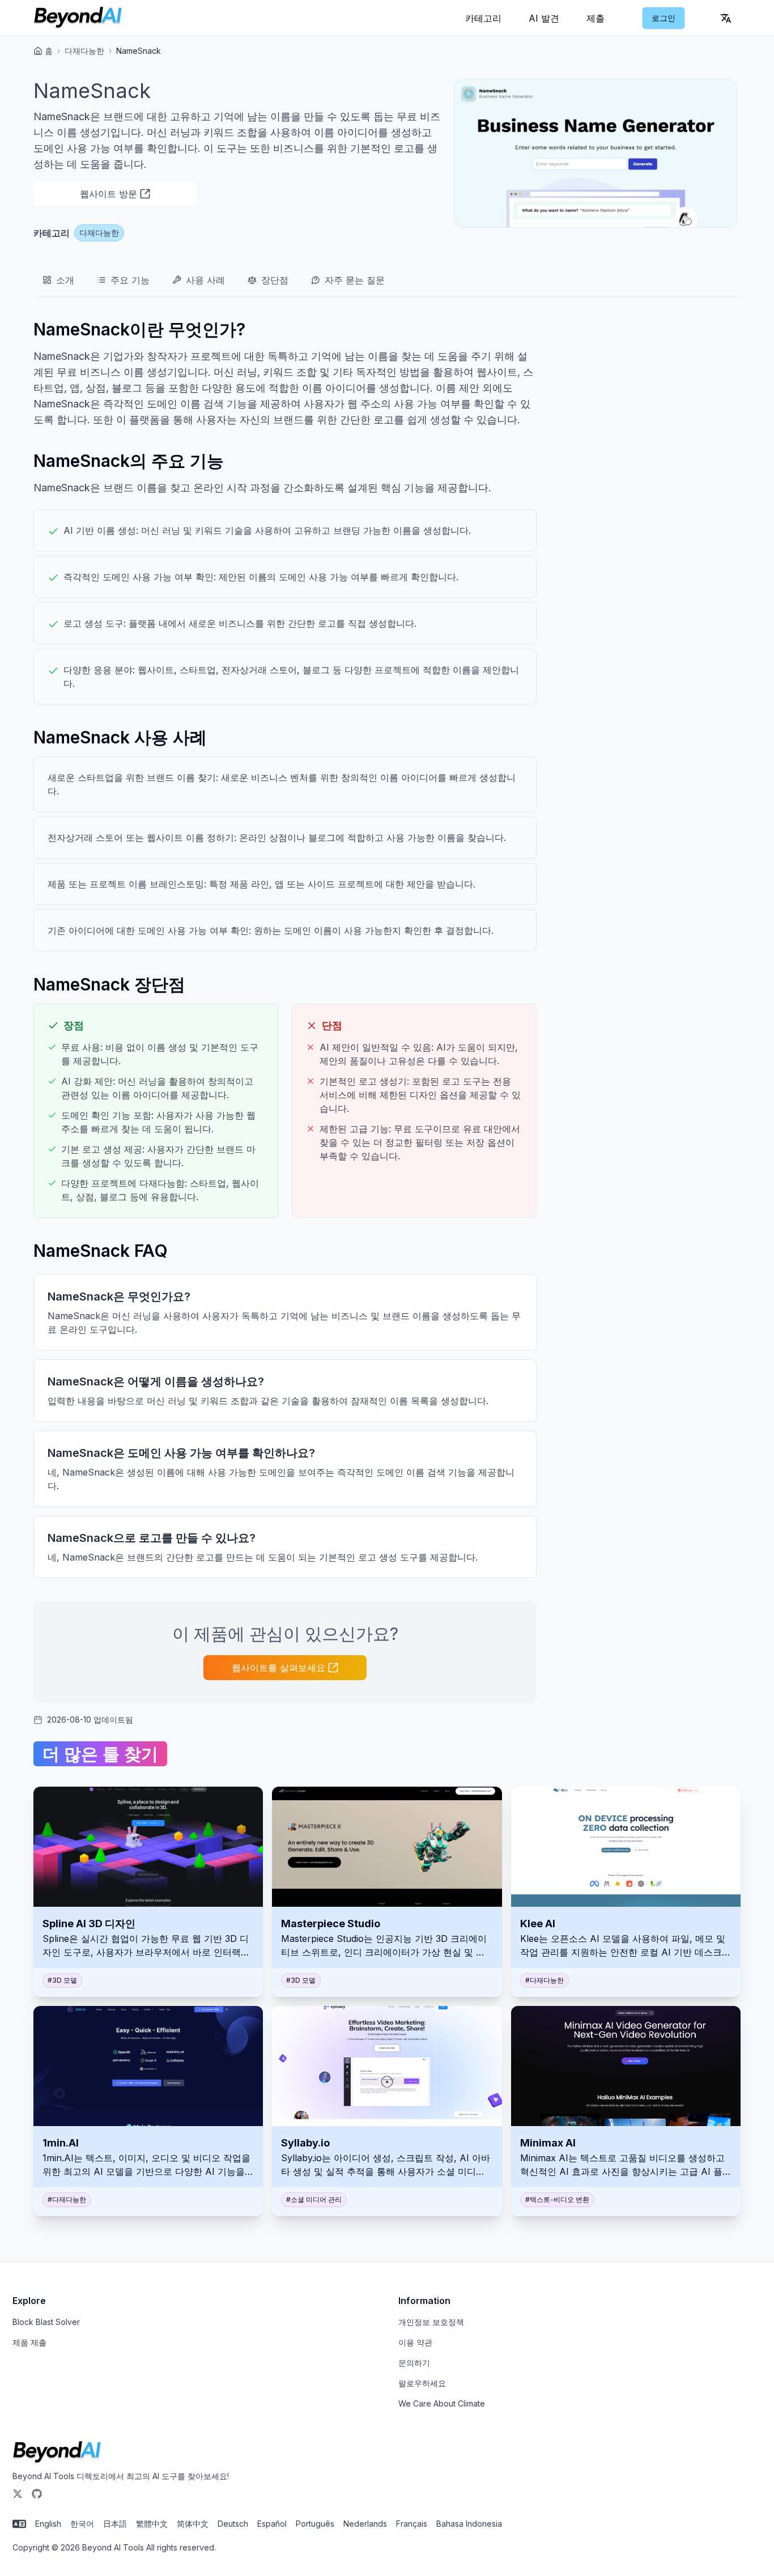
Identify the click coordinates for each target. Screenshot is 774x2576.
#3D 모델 (62, 1980)
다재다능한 (84, 51)
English (48, 2524)
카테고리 (483, 18)
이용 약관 (415, 2342)
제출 (596, 18)
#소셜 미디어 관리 (314, 2199)
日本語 (115, 2524)
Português (315, 2524)
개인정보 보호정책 (431, 2322)
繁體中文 (152, 2524)
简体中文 (193, 2524)
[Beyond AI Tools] (57, 2452)
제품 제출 (29, 2342)
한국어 (82, 2524)
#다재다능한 (545, 1980)
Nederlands (365, 2524)
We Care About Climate (442, 2403)
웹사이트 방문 (109, 194)
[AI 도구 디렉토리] (78, 18)
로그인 (664, 18)
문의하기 (414, 2363)
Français (412, 2524)
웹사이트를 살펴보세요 (278, 1668)
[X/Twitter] (18, 2494)
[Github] (37, 2494)
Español (272, 2524)
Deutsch (233, 2524)
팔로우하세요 (422, 2383)
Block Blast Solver (46, 2322)
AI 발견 (544, 18)
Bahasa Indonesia (469, 2524)
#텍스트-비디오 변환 (557, 2199)
